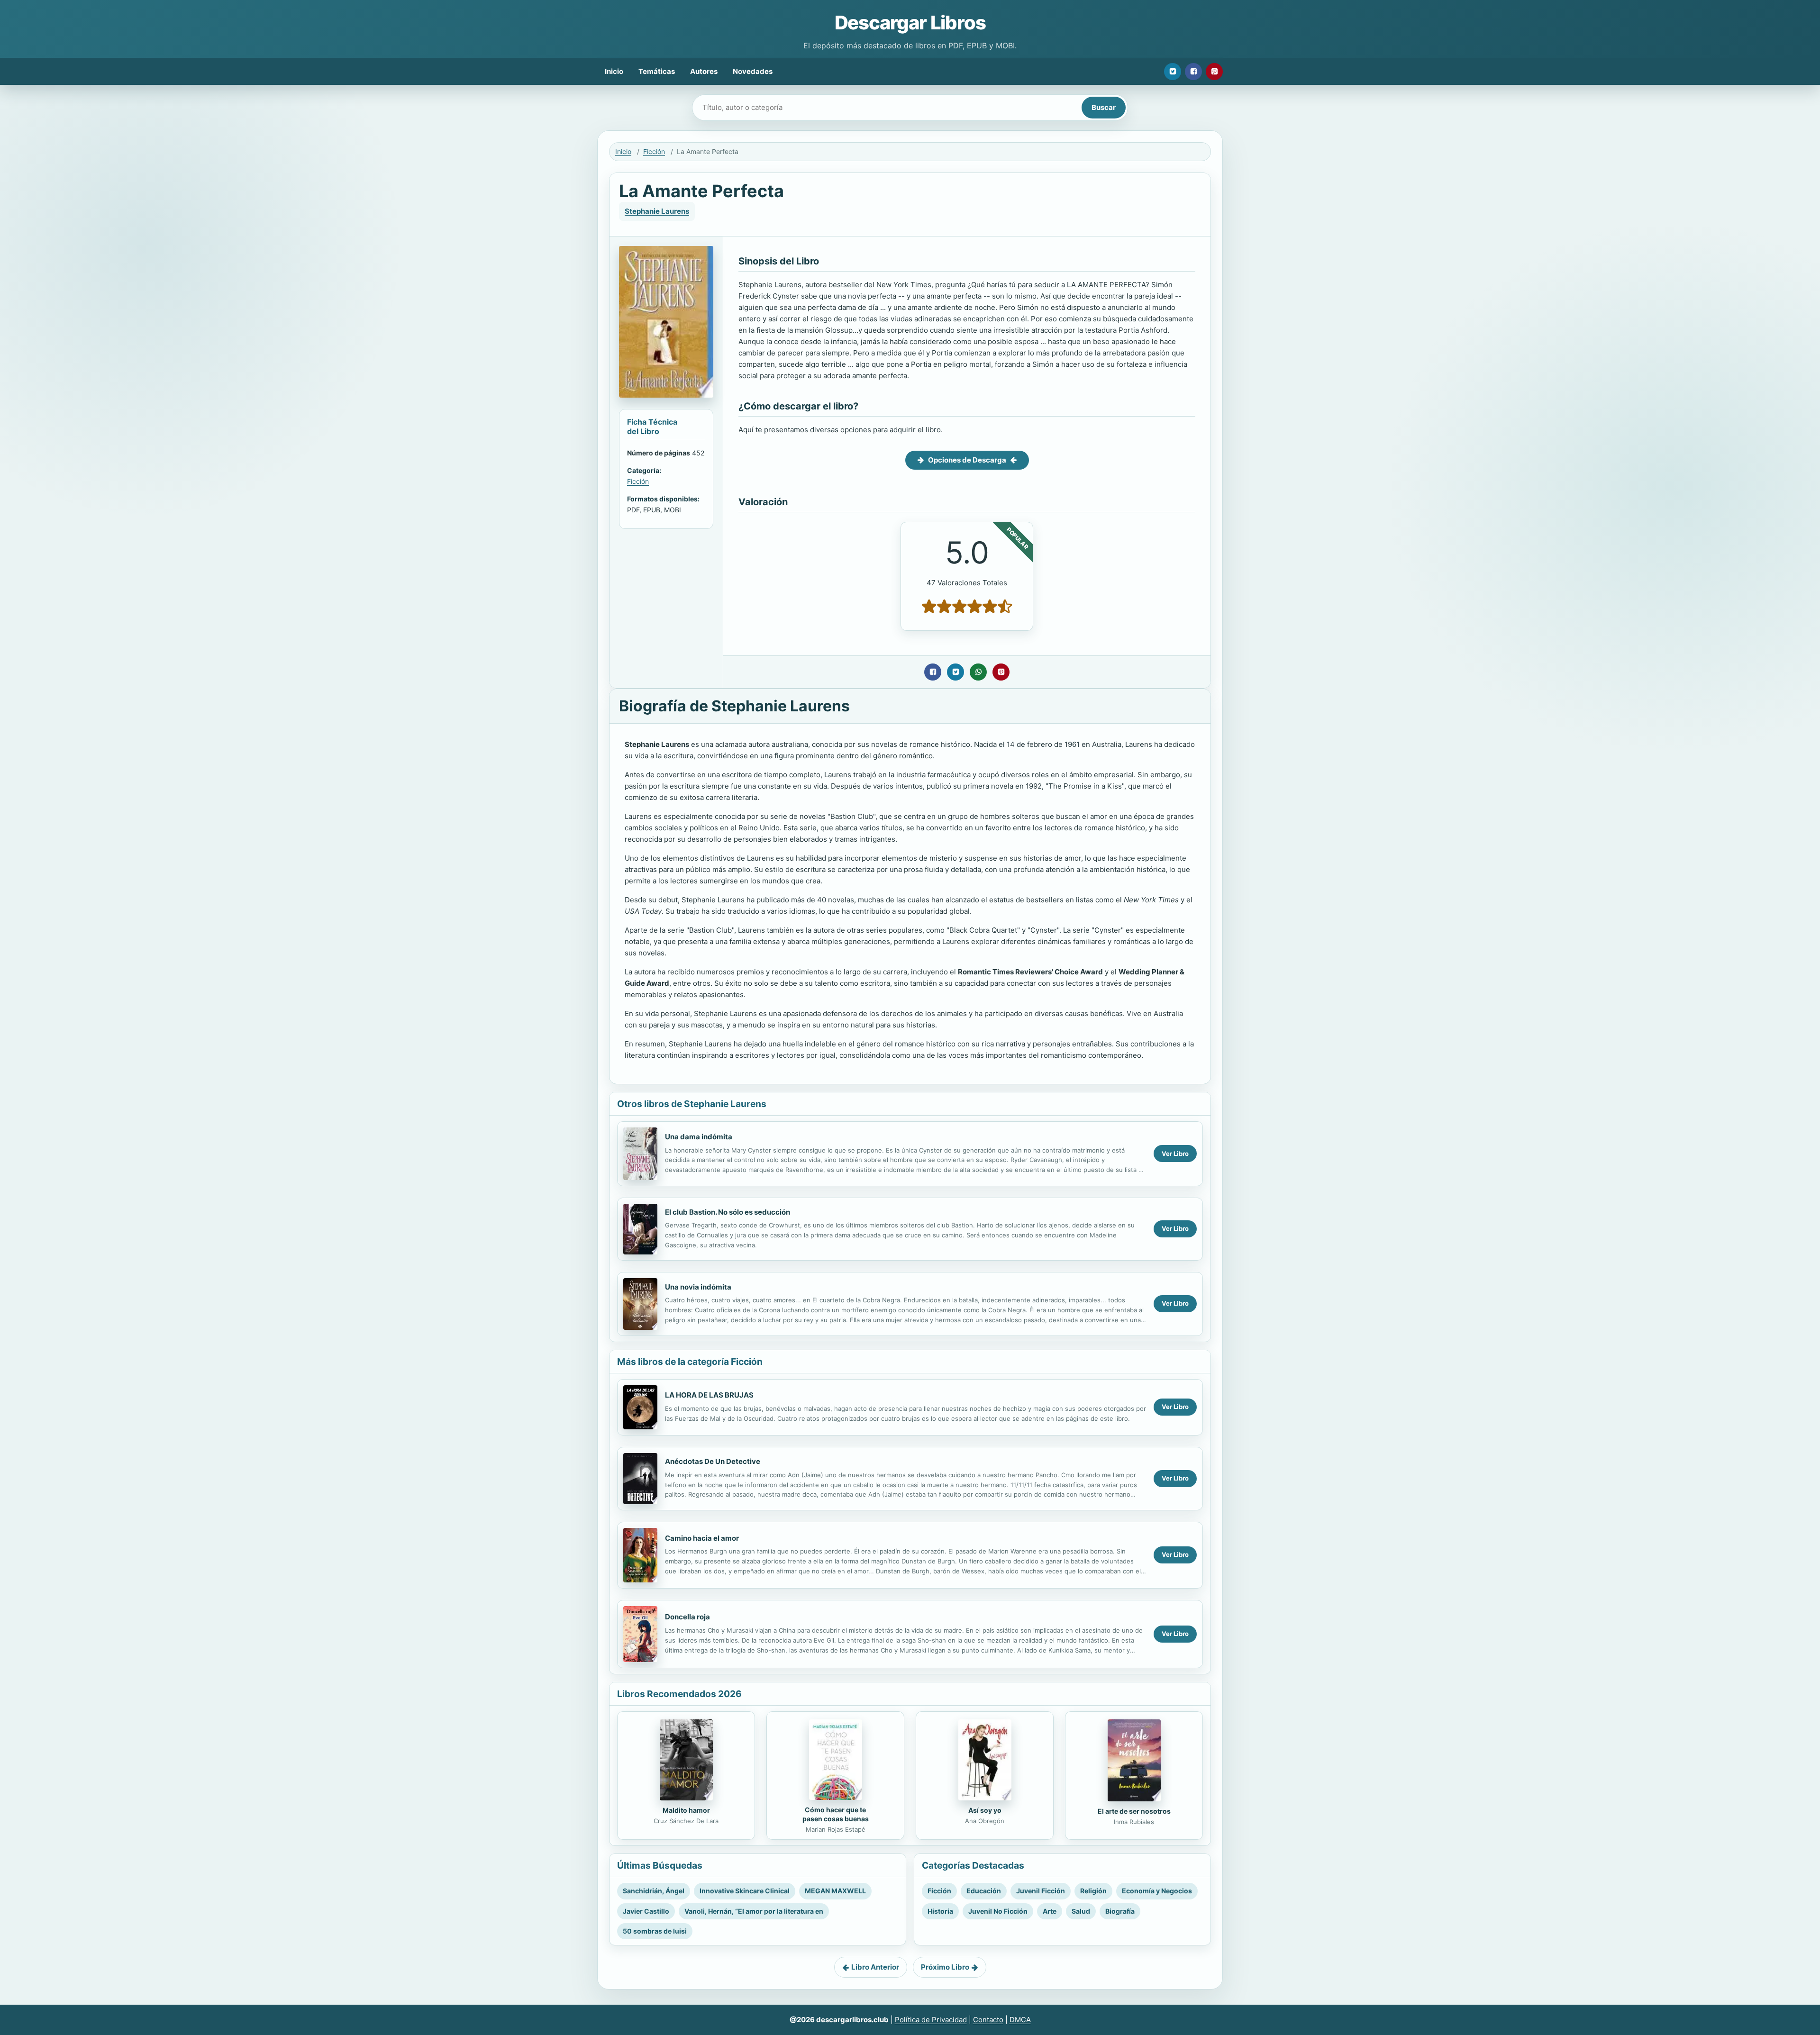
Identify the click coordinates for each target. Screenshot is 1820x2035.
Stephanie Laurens (657, 211)
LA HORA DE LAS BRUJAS (709, 1395)
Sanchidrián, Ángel (654, 1891)
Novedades (753, 71)
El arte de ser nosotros (1134, 1811)
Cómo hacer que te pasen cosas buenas (836, 1814)
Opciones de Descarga (967, 460)
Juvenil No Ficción (998, 1911)
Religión (1093, 1891)
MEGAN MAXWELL (835, 1891)
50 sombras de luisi (655, 1931)
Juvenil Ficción (1041, 1891)
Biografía (1120, 1911)
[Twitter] (1173, 72)
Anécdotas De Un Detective (713, 1461)
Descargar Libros (910, 23)
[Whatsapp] (978, 672)
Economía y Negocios (1157, 1891)
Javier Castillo (646, 1911)
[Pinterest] (1214, 72)
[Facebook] (1193, 72)
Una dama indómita (699, 1137)
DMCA (1020, 2020)
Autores (704, 71)
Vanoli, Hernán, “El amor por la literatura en (754, 1911)
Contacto (988, 2020)
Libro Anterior (875, 1967)
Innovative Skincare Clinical (745, 1891)
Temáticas (657, 71)
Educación (984, 1891)
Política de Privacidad (931, 2020)
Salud (1081, 1911)
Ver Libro (1175, 1154)
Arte (1050, 1911)
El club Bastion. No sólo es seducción (728, 1212)
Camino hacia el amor (702, 1538)
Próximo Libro (945, 1967)
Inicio (614, 71)
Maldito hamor (686, 1810)
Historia (940, 1911)
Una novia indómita (698, 1287)
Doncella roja (687, 1617)
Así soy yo (985, 1810)
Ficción (654, 151)
